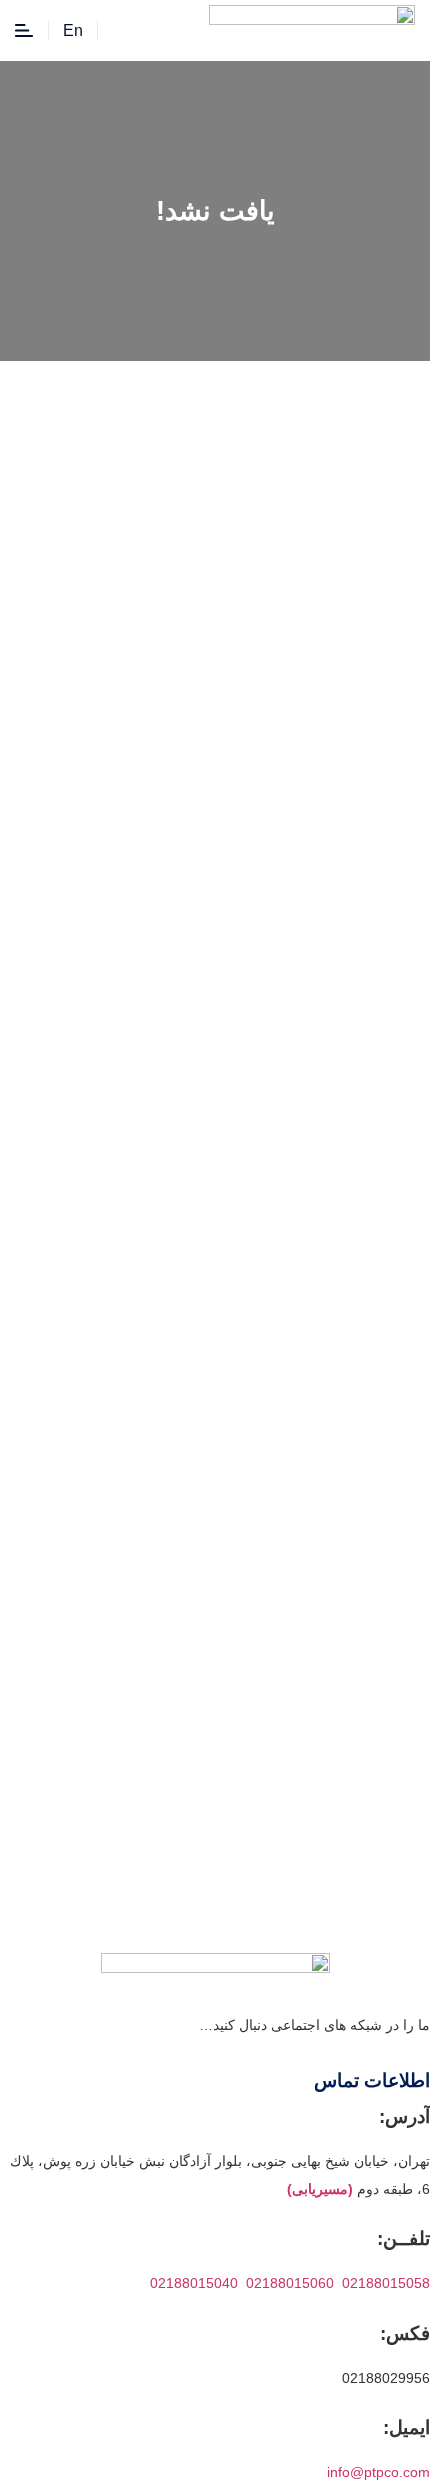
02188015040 (194, 2283)
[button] (122, 27)
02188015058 (386, 2283)
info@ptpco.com (378, 2472)
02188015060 (290, 2283)
